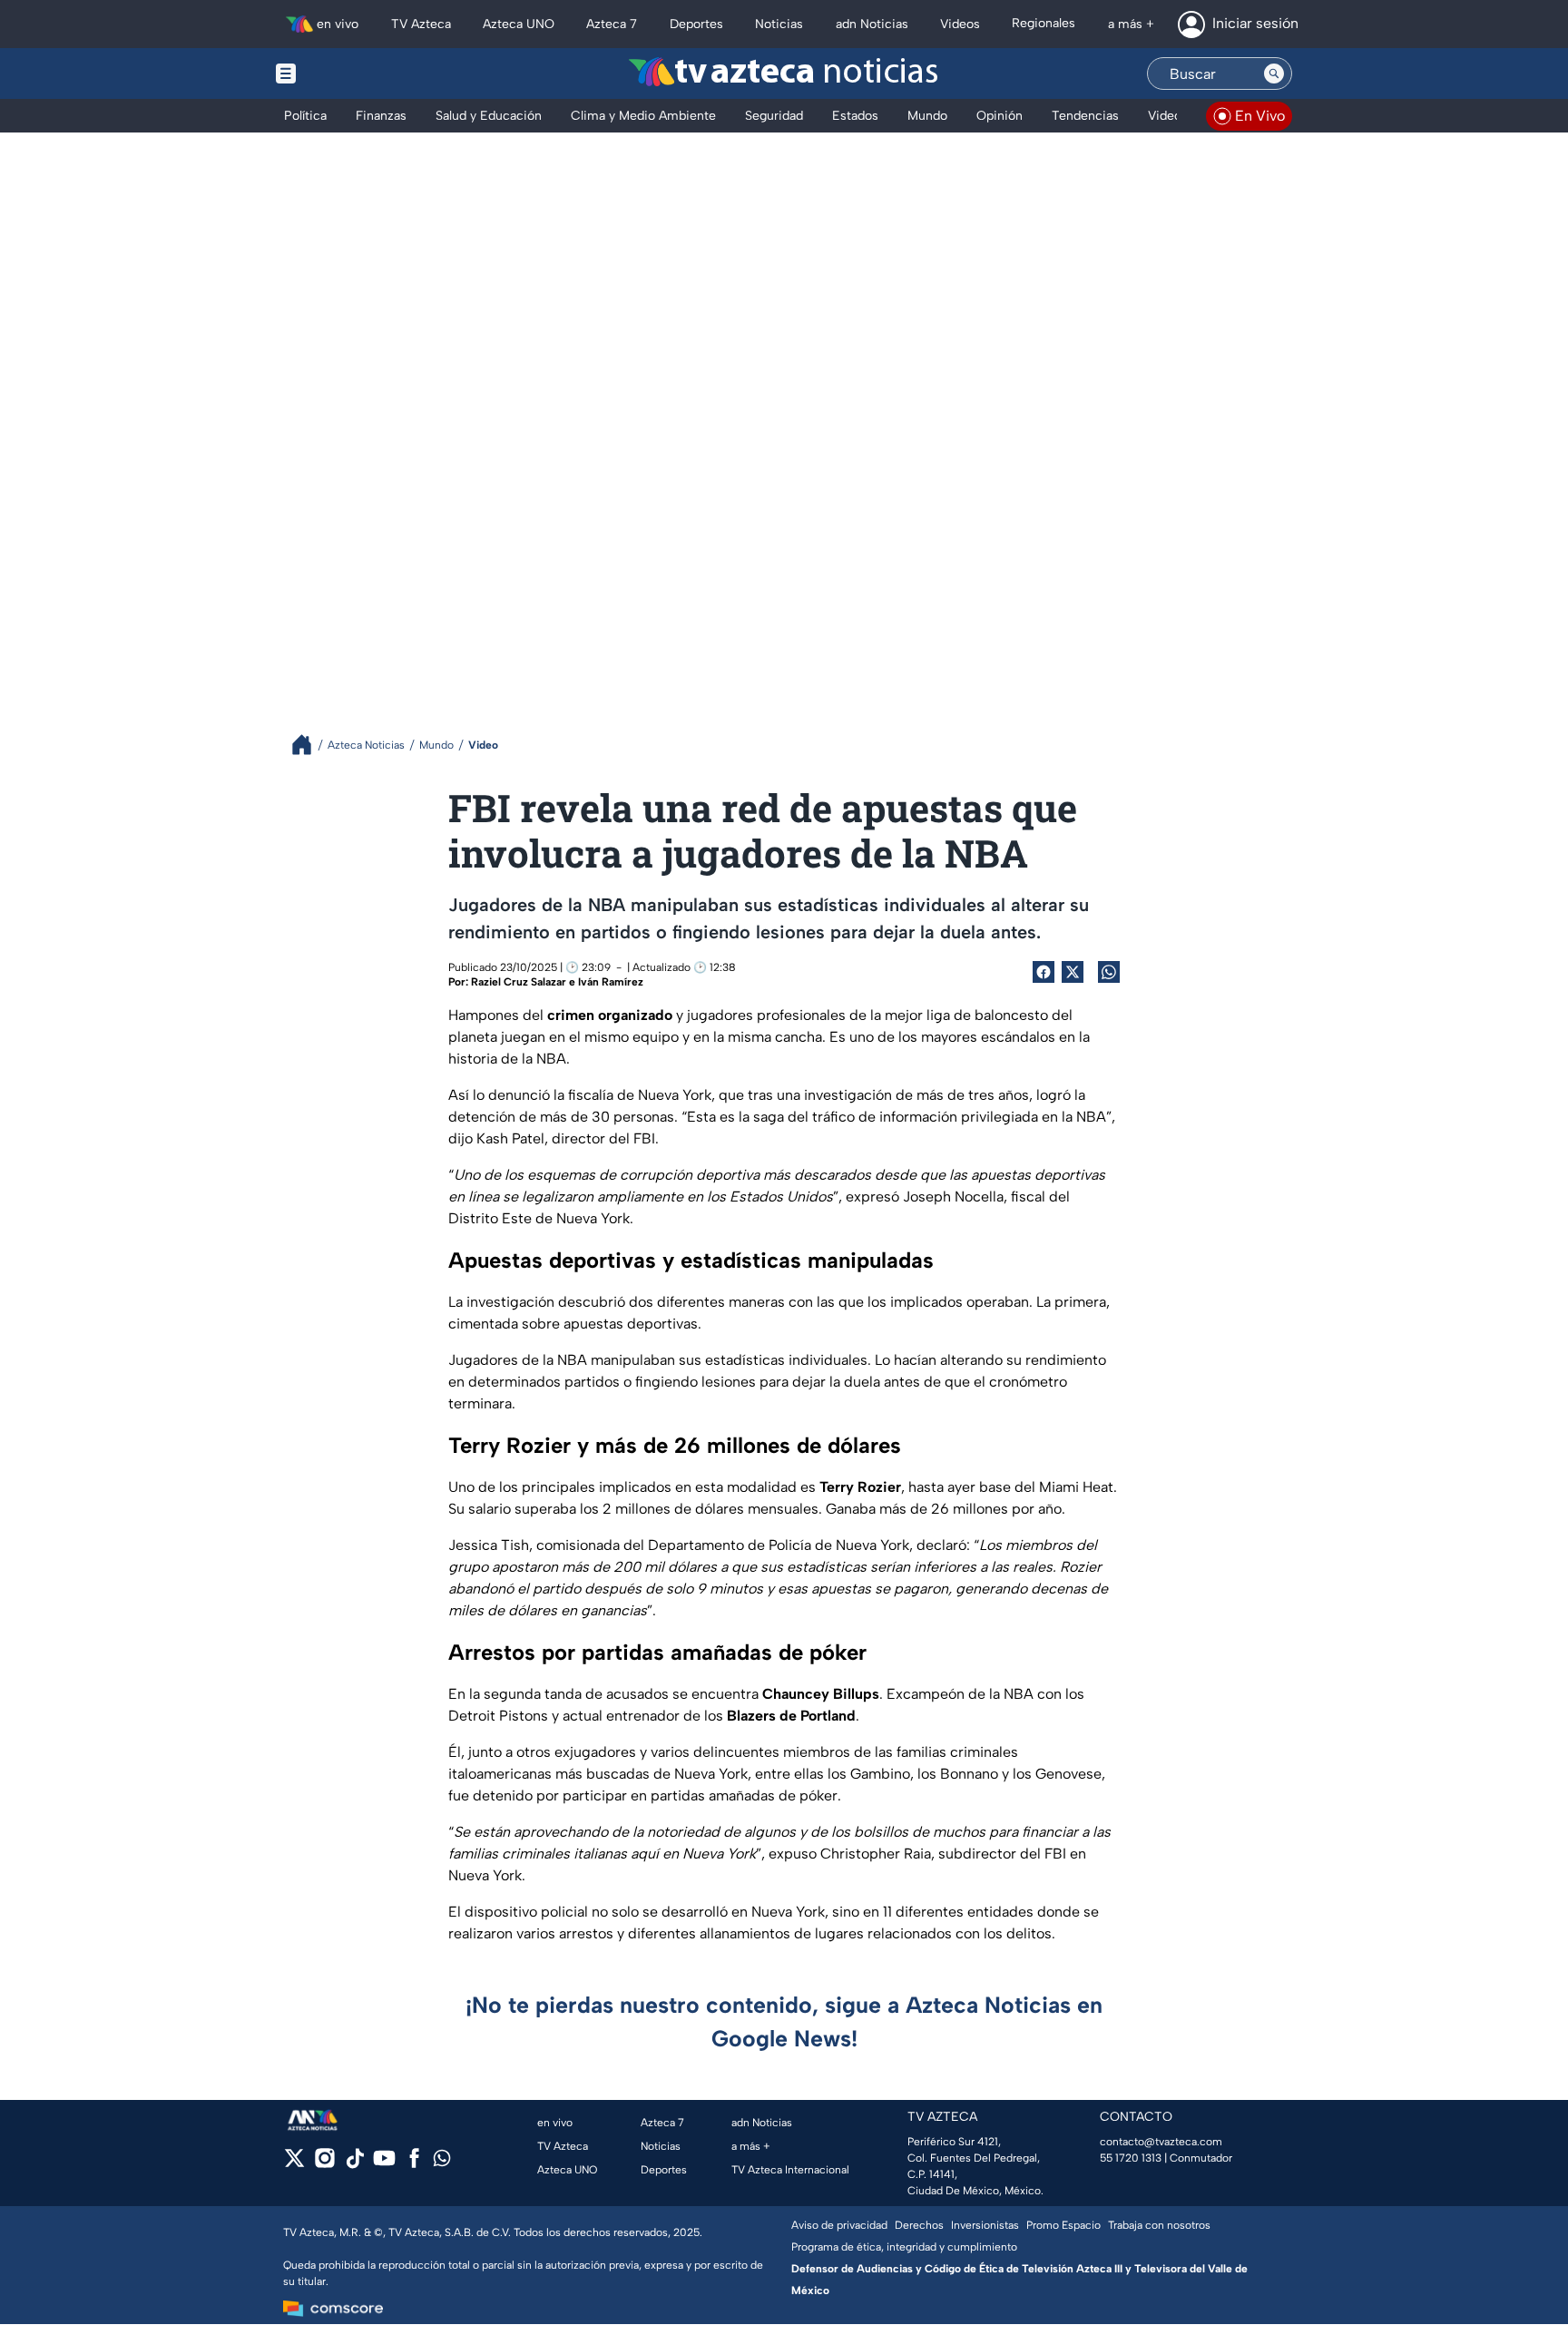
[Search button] (1274, 74)
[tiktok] (354, 2164)
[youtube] (384, 2164)
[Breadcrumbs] (309, 745)
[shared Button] (1109, 972)
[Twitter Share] (1073, 972)
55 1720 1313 (1131, 2158)
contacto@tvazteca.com (1161, 2142)
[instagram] (324, 2164)
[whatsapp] (442, 2162)
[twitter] (294, 2164)
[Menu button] (348, 74)
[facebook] (414, 2164)
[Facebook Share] (1044, 972)
